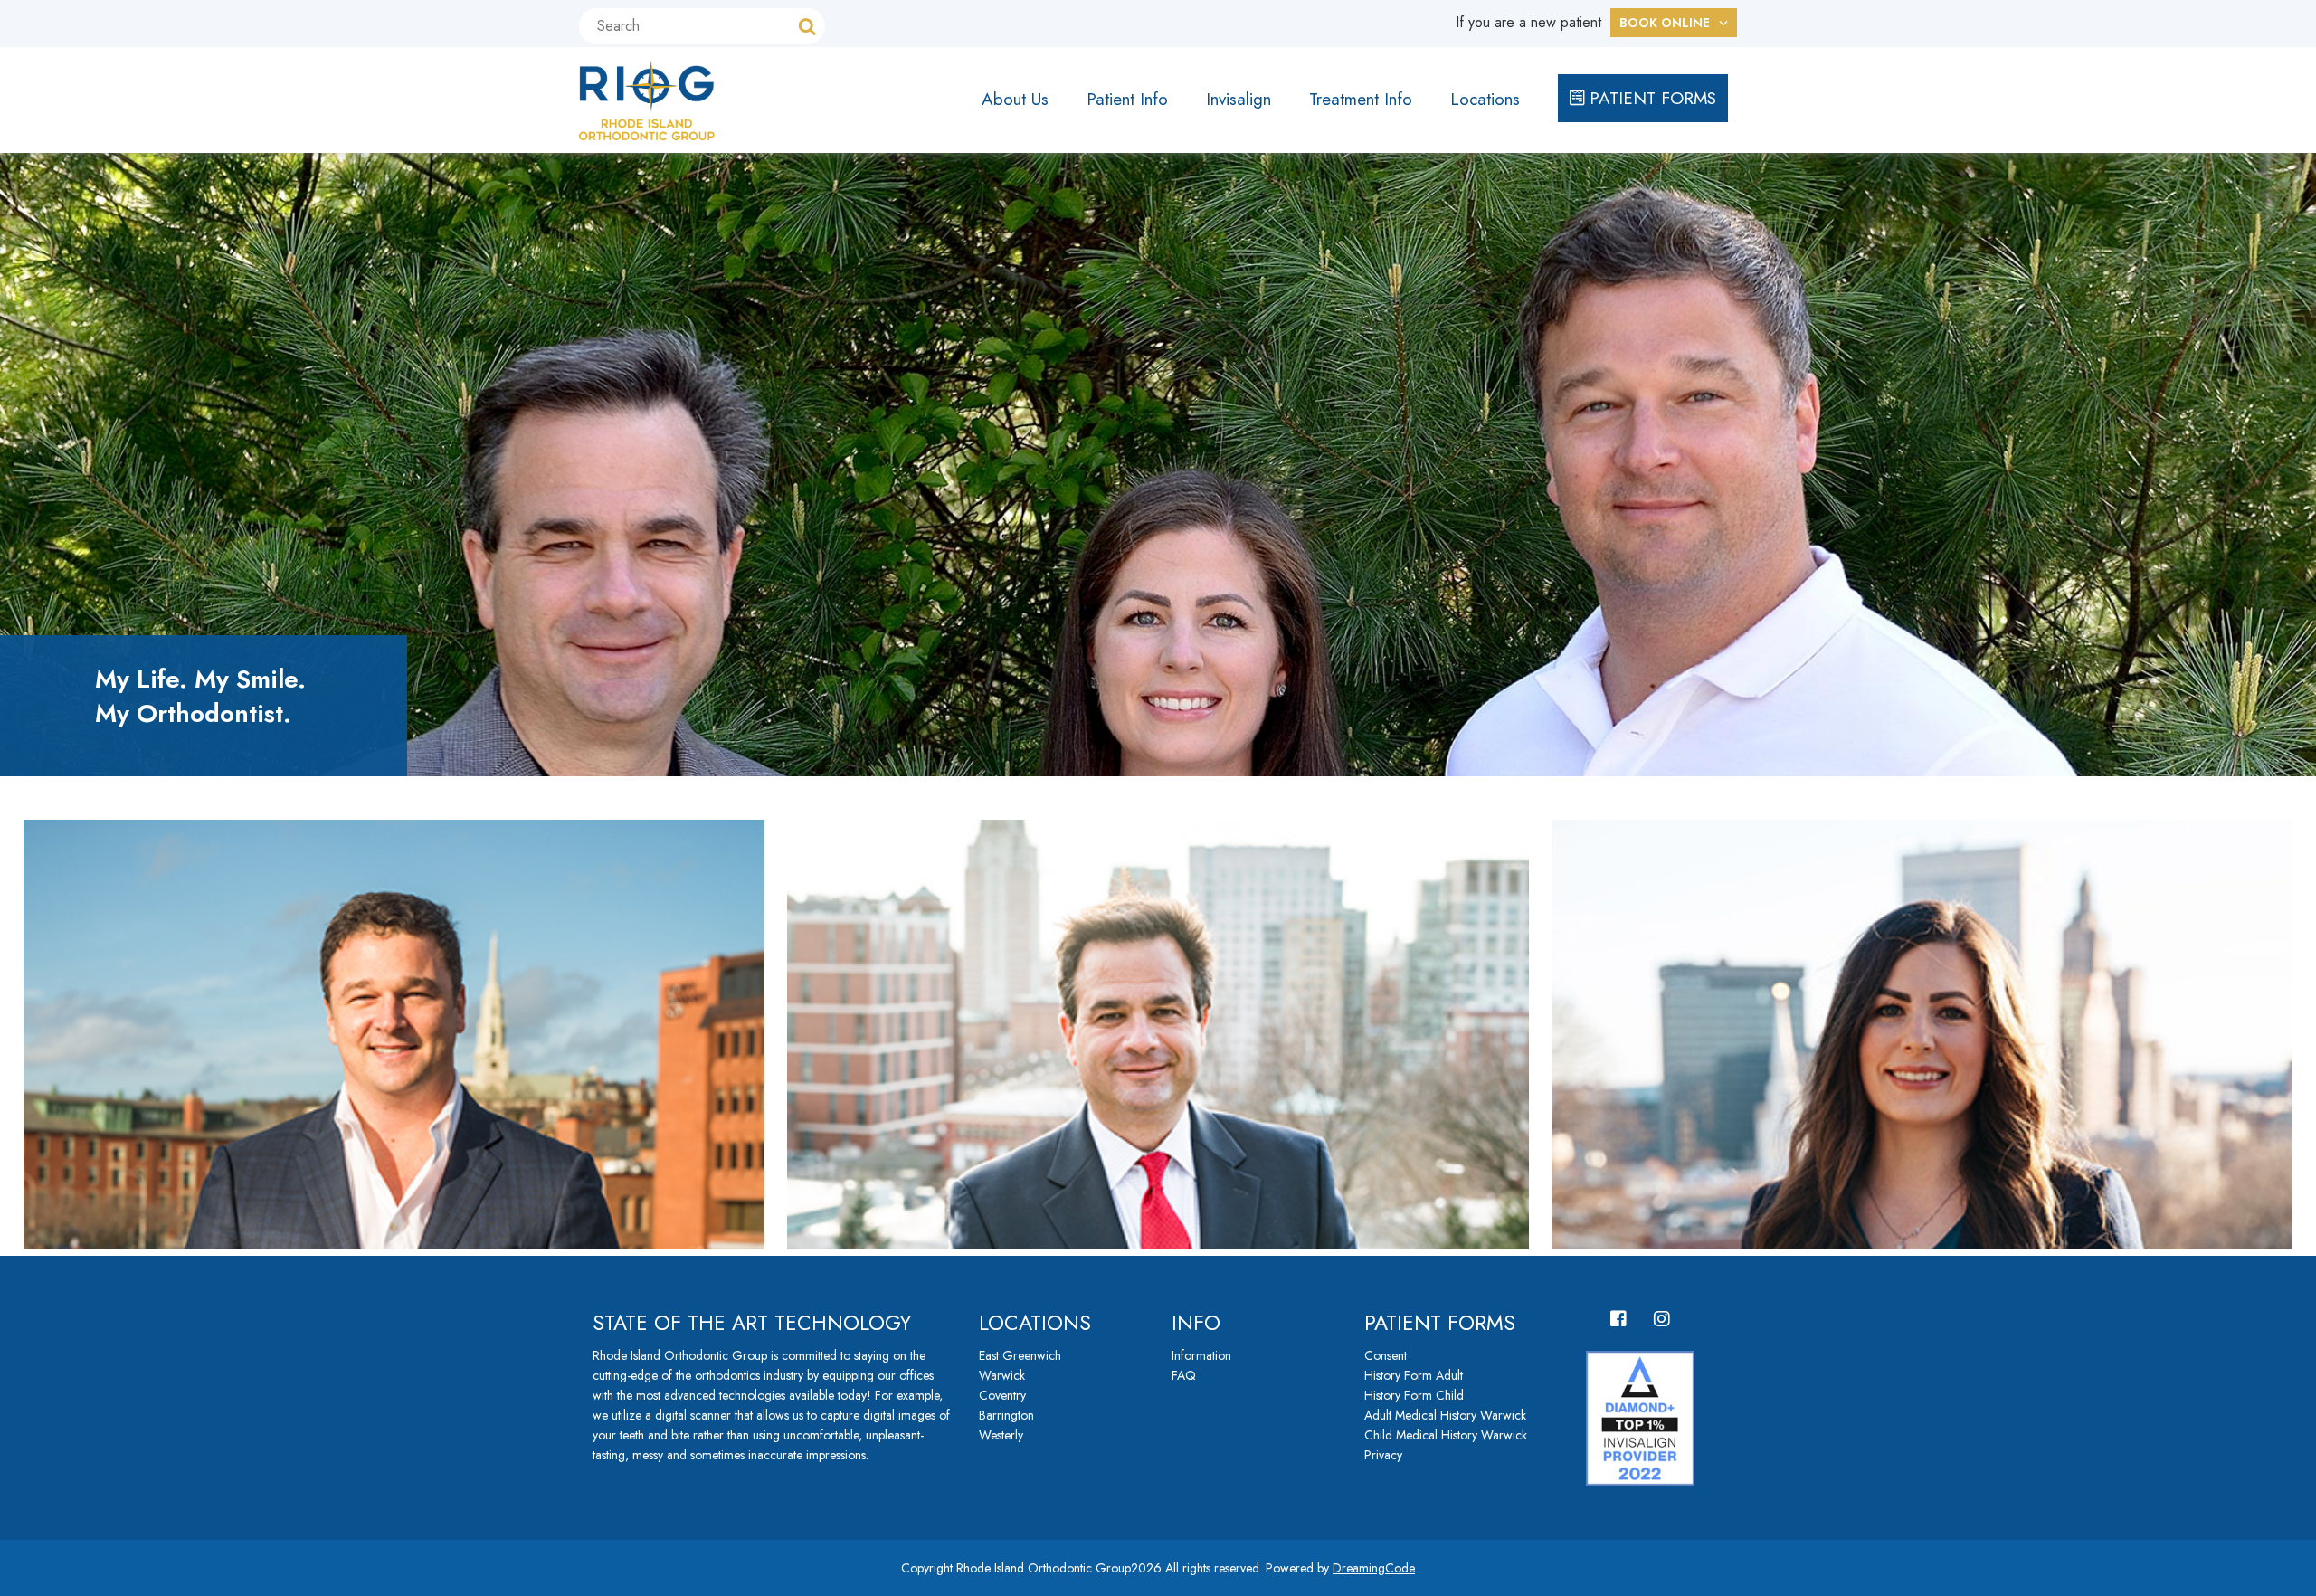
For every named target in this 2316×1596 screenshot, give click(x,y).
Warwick (1002, 1375)
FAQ (1184, 1375)
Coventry (1002, 1395)
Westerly (1001, 1435)
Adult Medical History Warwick (1445, 1415)
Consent (1386, 1355)
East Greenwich (1020, 1355)
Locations (1485, 99)
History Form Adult (1414, 1375)
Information (1201, 1355)
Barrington (1006, 1415)
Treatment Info (1361, 99)
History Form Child (1414, 1395)
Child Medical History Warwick (1446, 1435)
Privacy (1383, 1455)
